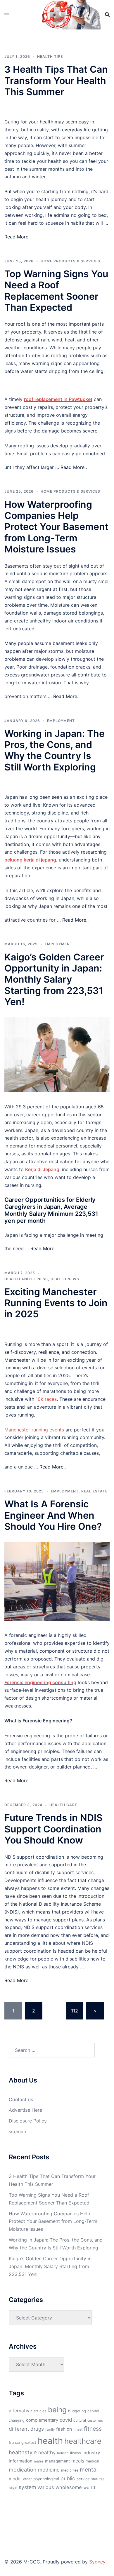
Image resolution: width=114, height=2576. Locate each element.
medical (92, 2461)
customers (95, 2421)
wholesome (69, 2487)
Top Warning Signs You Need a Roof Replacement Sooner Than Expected (56, 291)
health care (63, 1805)
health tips (50, 56)
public (68, 2478)
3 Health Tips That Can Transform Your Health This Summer (56, 81)
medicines (70, 2470)
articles (40, 2411)
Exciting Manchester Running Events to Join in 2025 (56, 1303)
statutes (98, 2479)
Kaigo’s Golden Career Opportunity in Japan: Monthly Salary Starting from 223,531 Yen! (54, 980)
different (19, 2429)
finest (78, 2429)
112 (75, 2011)
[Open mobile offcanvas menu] (7, 15)
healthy (47, 2452)
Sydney (97, 2562)
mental (89, 2469)
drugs (37, 2429)
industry (91, 2453)
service (83, 2479)
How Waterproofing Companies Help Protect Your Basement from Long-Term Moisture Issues (56, 527)
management (57, 2461)
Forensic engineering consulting (40, 1682)
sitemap (18, 2132)
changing (17, 2420)
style (13, 2488)
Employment (61, 721)
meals (78, 2461)
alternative (20, 2411)
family (50, 2430)
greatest (29, 2442)
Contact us (21, 2099)
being (57, 2410)
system (27, 2487)
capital (93, 2411)
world (89, 2488)
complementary (42, 2420)
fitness (93, 2429)
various (46, 2487)
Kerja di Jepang (42, 1169)
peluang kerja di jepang (30, 860)
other (27, 2479)
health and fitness (26, 1279)
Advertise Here (25, 2110)
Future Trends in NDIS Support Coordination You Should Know (53, 1829)
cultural (80, 2420)
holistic (63, 2453)
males (39, 2461)
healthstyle (23, 2452)
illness (76, 2453)
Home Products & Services (70, 261)
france (14, 2442)
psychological (46, 2479)
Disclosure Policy (28, 2121)
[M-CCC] (57, 14)
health (50, 2441)
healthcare (83, 2441)
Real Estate (94, 1491)
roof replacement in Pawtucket (58, 399)
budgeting (77, 2411)
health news (65, 1279)
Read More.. (18, 237)
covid (66, 2420)
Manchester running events (34, 1430)
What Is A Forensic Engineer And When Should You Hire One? (53, 1515)
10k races (46, 1399)
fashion (64, 2429)
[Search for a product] (107, 15)
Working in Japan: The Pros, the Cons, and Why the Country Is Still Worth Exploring (55, 750)
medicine (49, 2470)
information (21, 2461)
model (15, 2479)
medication (23, 2469)
